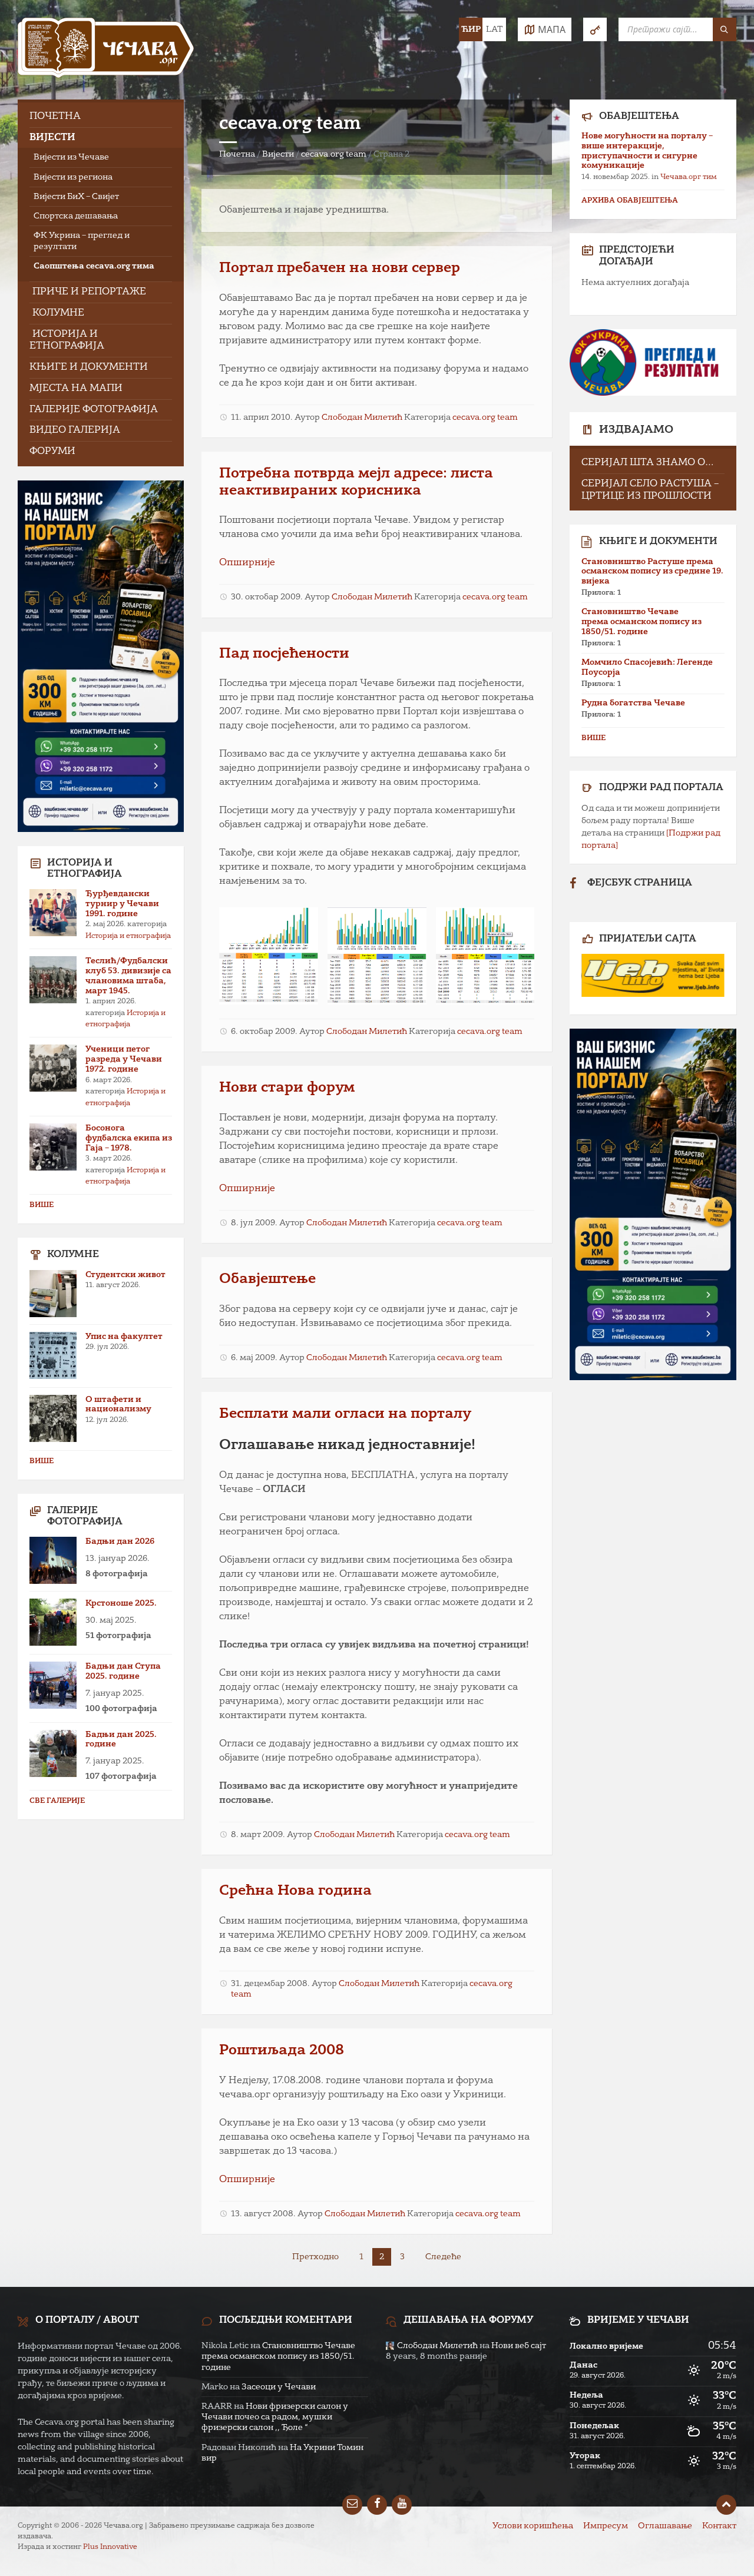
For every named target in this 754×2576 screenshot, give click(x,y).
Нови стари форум (287, 1088)
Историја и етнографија (128, 936)
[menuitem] (101, 117)
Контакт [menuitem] (719, 2526)
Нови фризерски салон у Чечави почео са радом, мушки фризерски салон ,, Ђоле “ (275, 2417)
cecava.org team (334, 154)
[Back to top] (726, 2505)
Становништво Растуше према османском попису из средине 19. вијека (652, 572)
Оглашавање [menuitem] (665, 2526)
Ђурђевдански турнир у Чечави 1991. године (122, 904)
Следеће (443, 2257)
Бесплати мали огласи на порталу (345, 1414)
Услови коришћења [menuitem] (533, 2526)
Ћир (471, 29)
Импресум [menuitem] (606, 2526)
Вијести (278, 154)
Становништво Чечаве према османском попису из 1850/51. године (641, 622)
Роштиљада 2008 (282, 2051)
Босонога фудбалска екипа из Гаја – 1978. (129, 1138)
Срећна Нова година (295, 1891)
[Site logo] (106, 50)
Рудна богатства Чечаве (633, 703)
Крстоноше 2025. (121, 1603)
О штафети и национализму (118, 1405)
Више (42, 1205)
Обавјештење (267, 1279)
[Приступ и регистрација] (595, 29)
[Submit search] (725, 29)
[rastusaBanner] (653, 975)
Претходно (315, 2257)
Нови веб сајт (519, 2346)
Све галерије (57, 1801)
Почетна (237, 154)
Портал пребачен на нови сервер (340, 268)
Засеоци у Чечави (279, 2387)
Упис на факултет (124, 1337)
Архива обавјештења (630, 201)
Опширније (247, 563)
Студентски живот (125, 1275)
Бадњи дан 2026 (120, 1541)
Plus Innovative (110, 2547)
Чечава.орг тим (689, 177)
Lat (494, 29)
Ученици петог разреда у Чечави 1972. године (124, 1059)
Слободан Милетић (362, 417)
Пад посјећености (284, 654)
